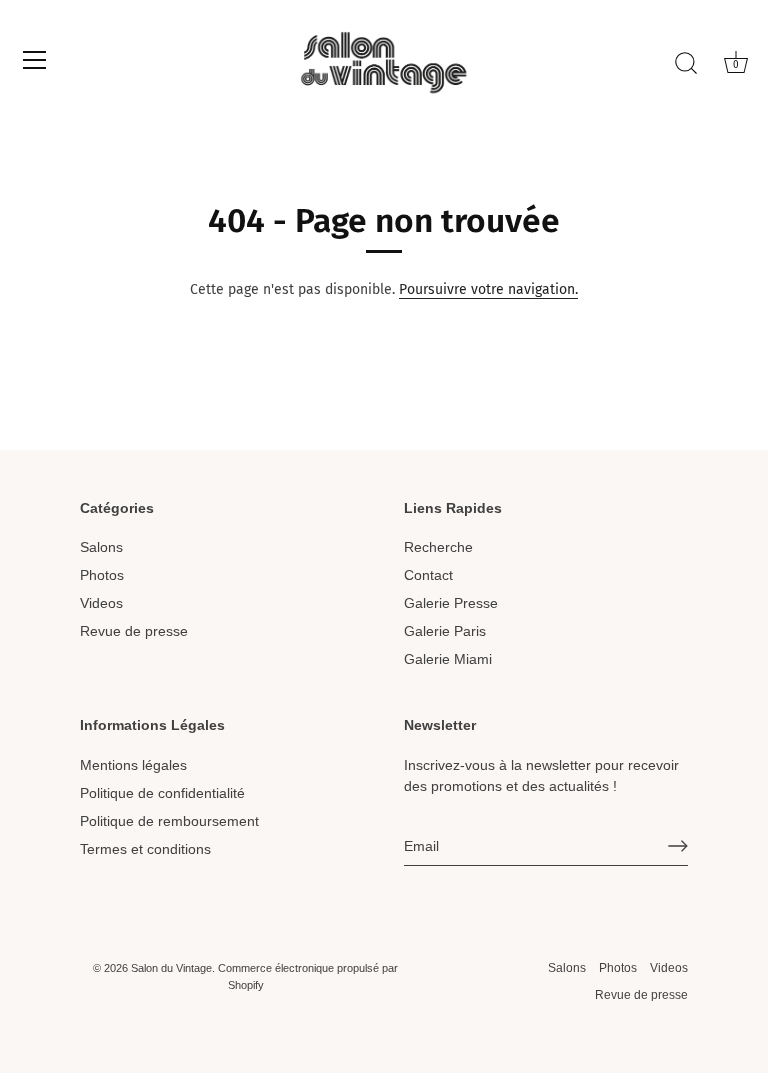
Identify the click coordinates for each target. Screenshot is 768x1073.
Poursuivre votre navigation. (488, 289)
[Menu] (35, 60)
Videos (101, 603)
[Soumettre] (678, 846)
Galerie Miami (448, 659)
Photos (102, 575)
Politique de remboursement (169, 821)
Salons (101, 547)
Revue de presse (134, 631)
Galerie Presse (451, 603)
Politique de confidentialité (162, 793)
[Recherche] (686, 63)
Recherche (438, 547)
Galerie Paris (445, 631)
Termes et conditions (145, 849)
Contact (428, 575)
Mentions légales (133, 765)
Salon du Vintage (171, 968)
